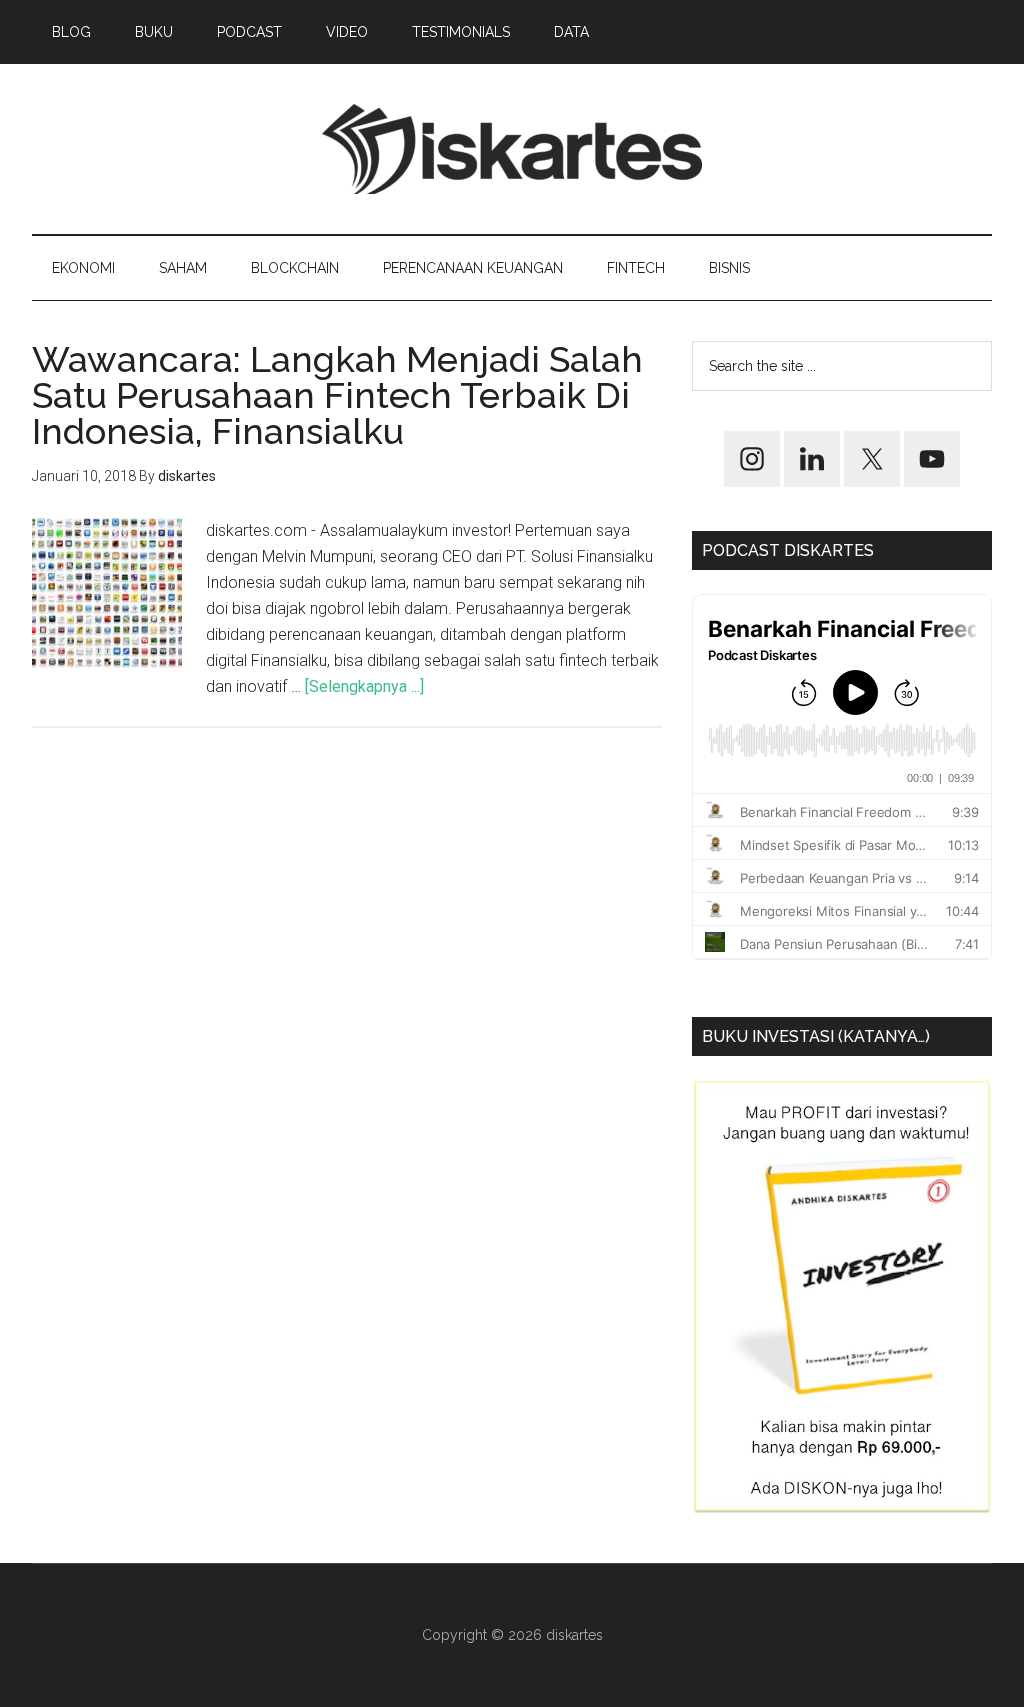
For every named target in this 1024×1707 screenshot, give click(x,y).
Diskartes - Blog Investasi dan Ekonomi (512, 149)
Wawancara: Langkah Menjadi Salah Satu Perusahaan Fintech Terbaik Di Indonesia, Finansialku (337, 395)
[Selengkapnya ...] (364, 686)
